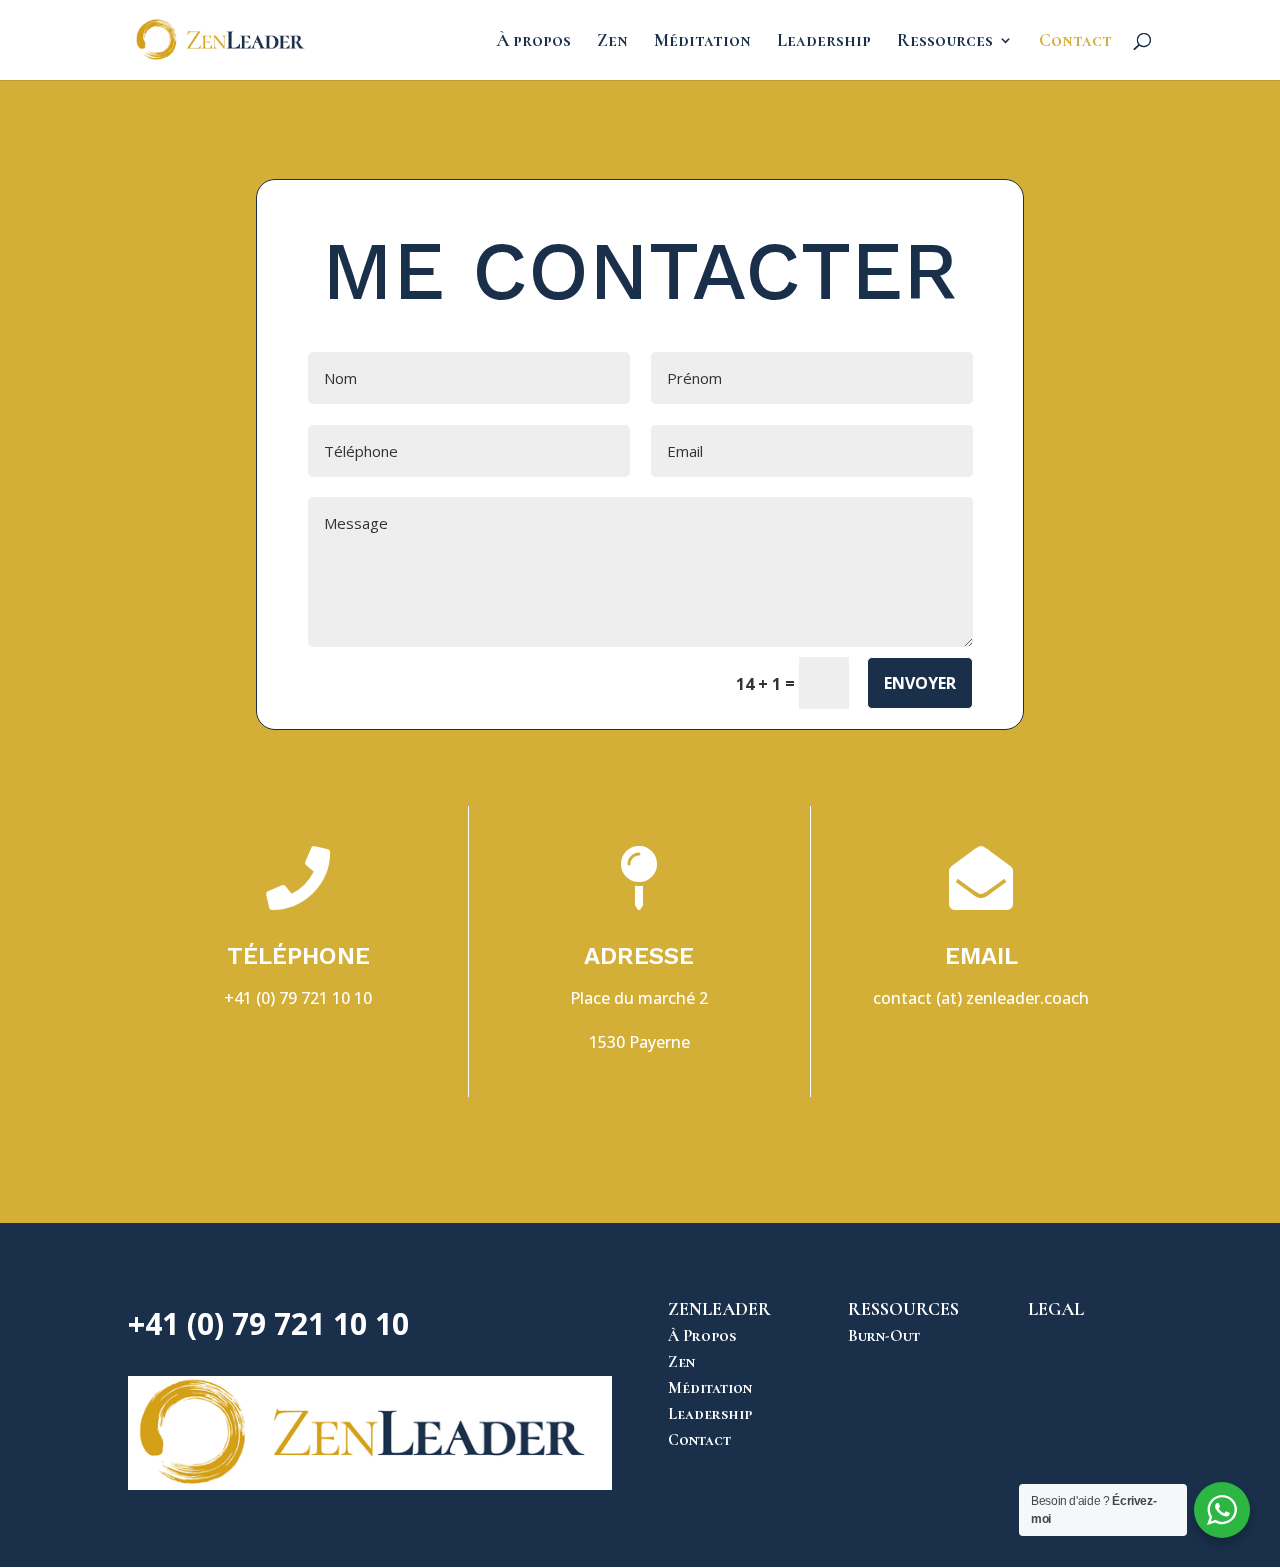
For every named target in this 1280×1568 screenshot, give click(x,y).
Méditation (702, 42)
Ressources (945, 42)
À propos (533, 42)
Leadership (824, 42)
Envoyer (920, 683)
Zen (612, 42)
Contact (1075, 42)
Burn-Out (884, 1336)
